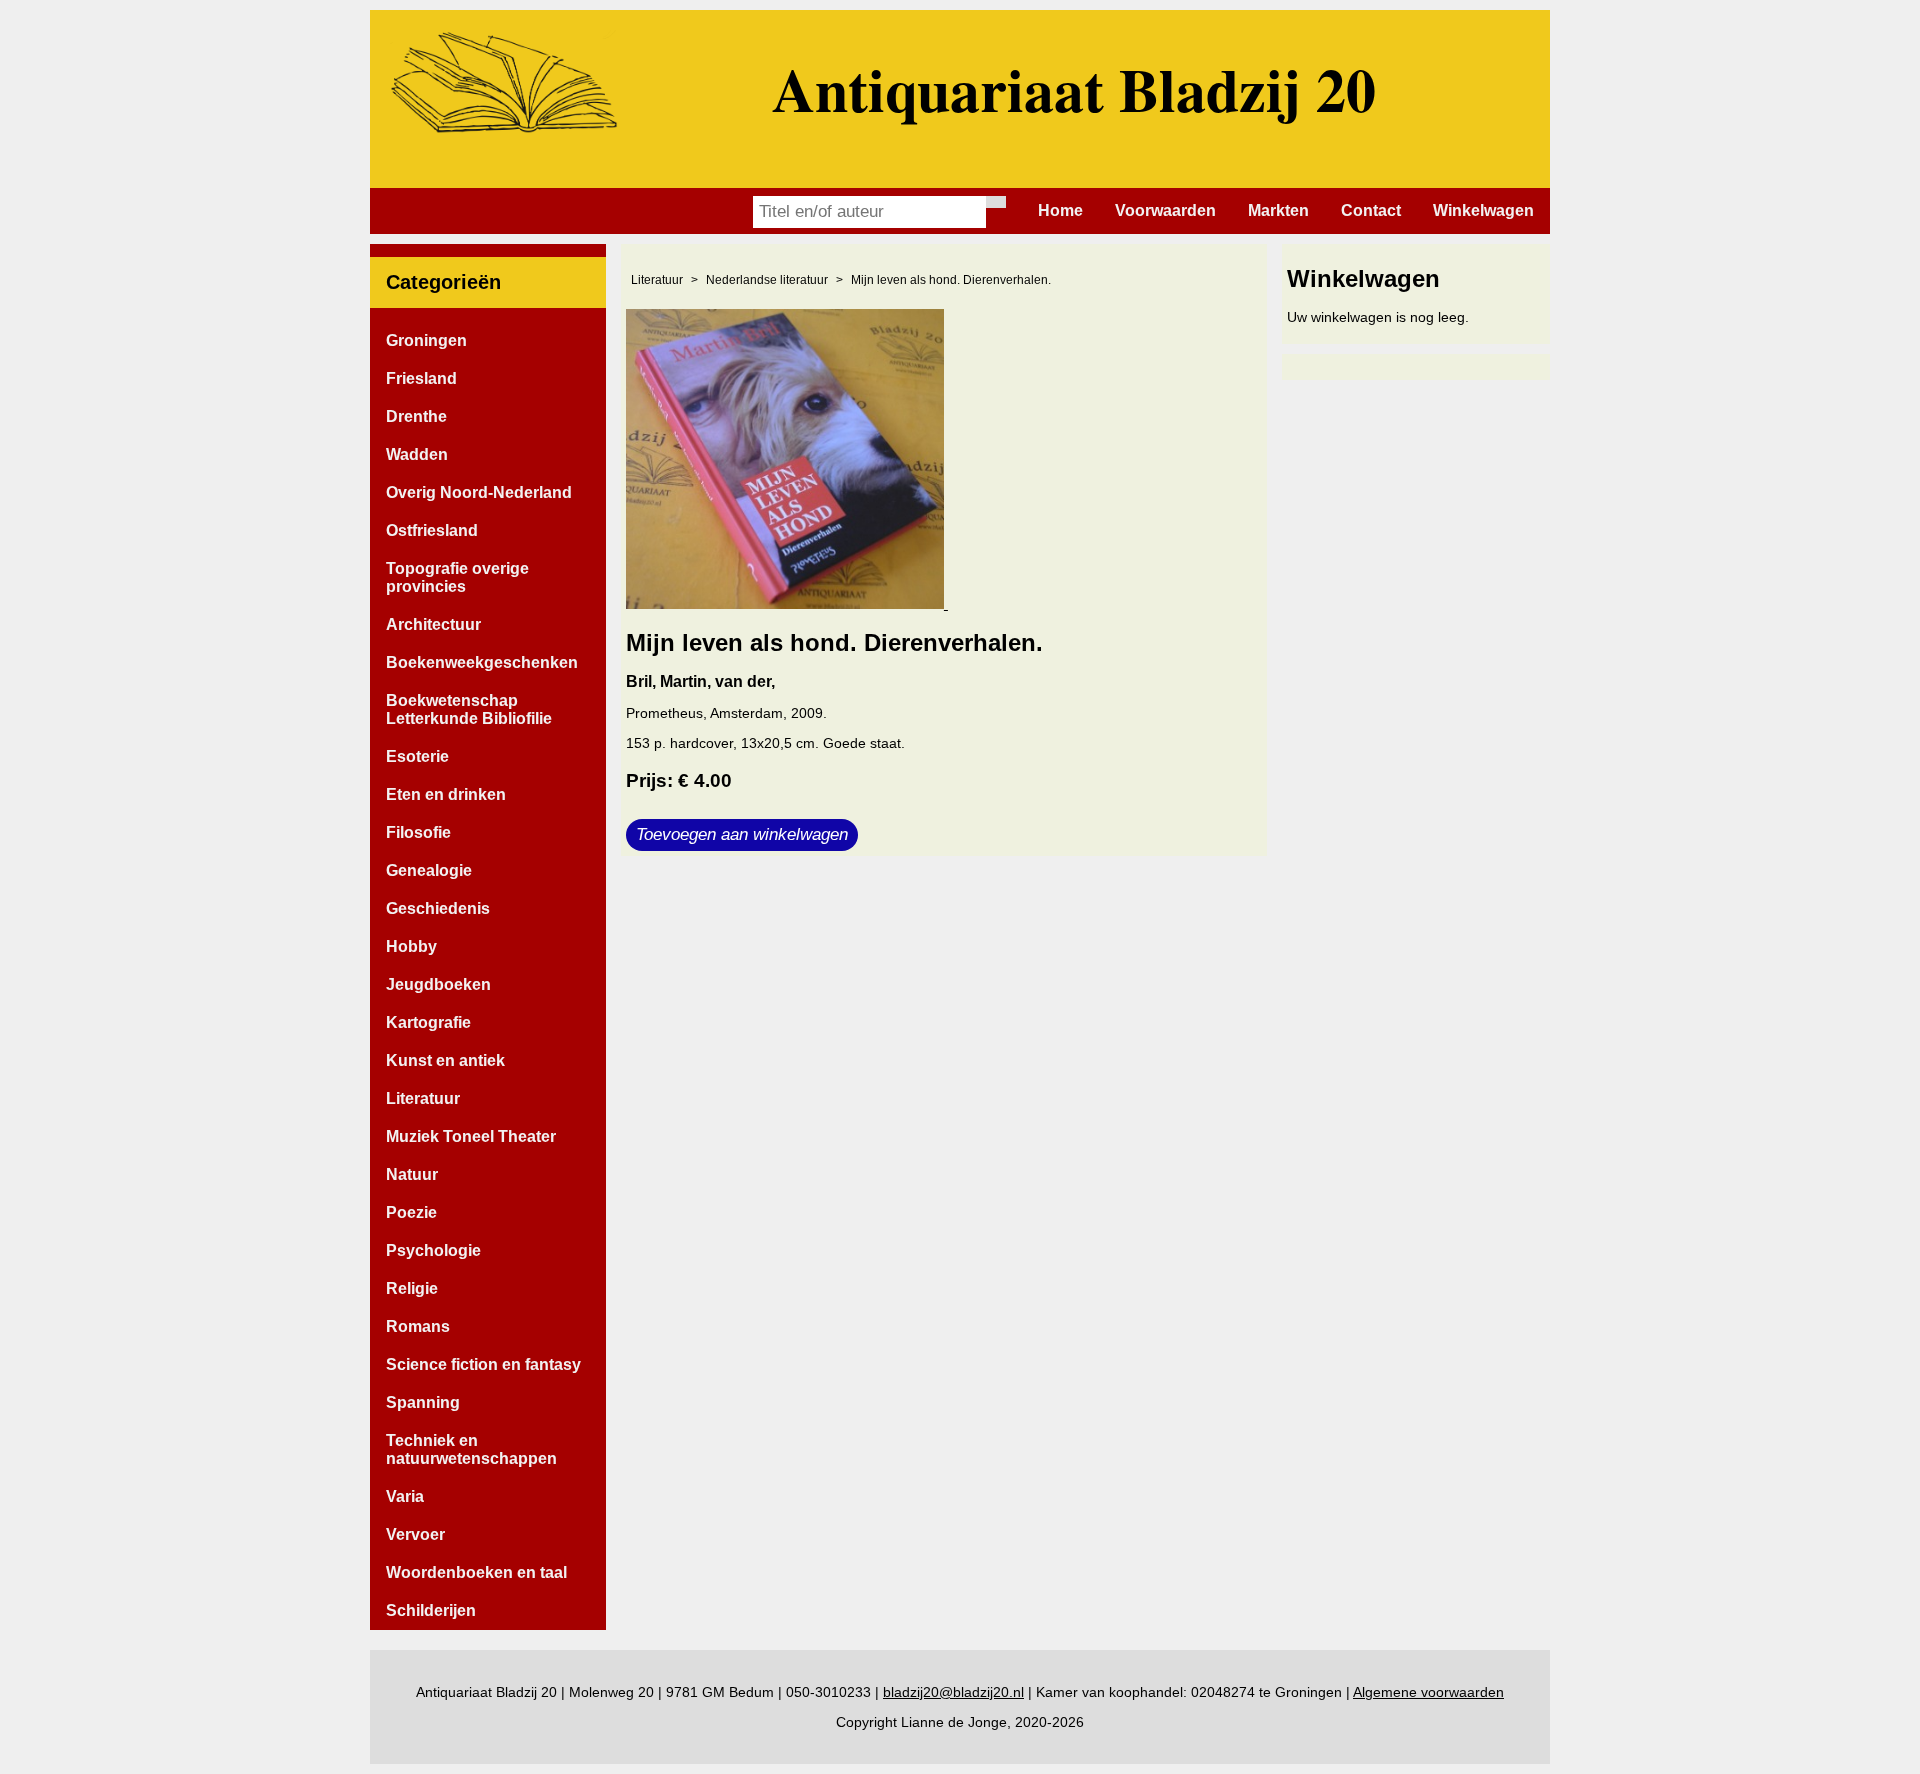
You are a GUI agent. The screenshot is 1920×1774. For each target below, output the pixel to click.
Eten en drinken (446, 794)
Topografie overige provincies (457, 577)
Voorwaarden (1165, 210)
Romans (418, 1326)
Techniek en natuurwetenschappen (471, 1449)
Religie (412, 1288)
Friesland (421, 378)
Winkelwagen (1483, 210)
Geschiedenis (438, 908)
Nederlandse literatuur (767, 280)
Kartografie (428, 1022)
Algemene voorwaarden (1428, 1692)
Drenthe (416, 416)
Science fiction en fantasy (483, 1364)
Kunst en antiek (445, 1060)
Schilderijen (431, 1610)
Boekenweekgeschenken (482, 662)
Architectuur (433, 624)
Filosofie (418, 832)
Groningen (426, 340)
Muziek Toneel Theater (471, 1136)
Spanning (423, 1402)
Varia (405, 1496)
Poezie (411, 1212)
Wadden (417, 454)
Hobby (411, 946)
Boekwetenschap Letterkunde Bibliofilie (469, 709)
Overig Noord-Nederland (479, 492)
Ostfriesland (432, 530)
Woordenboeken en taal (476, 1572)
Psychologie (433, 1250)
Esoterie (417, 756)
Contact (1371, 210)
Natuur (412, 1174)
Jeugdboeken (438, 984)
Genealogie (429, 870)
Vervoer (415, 1534)
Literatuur (423, 1098)
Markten (1278, 210)
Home (1060, 210)
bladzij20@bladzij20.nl (953, 1692)
